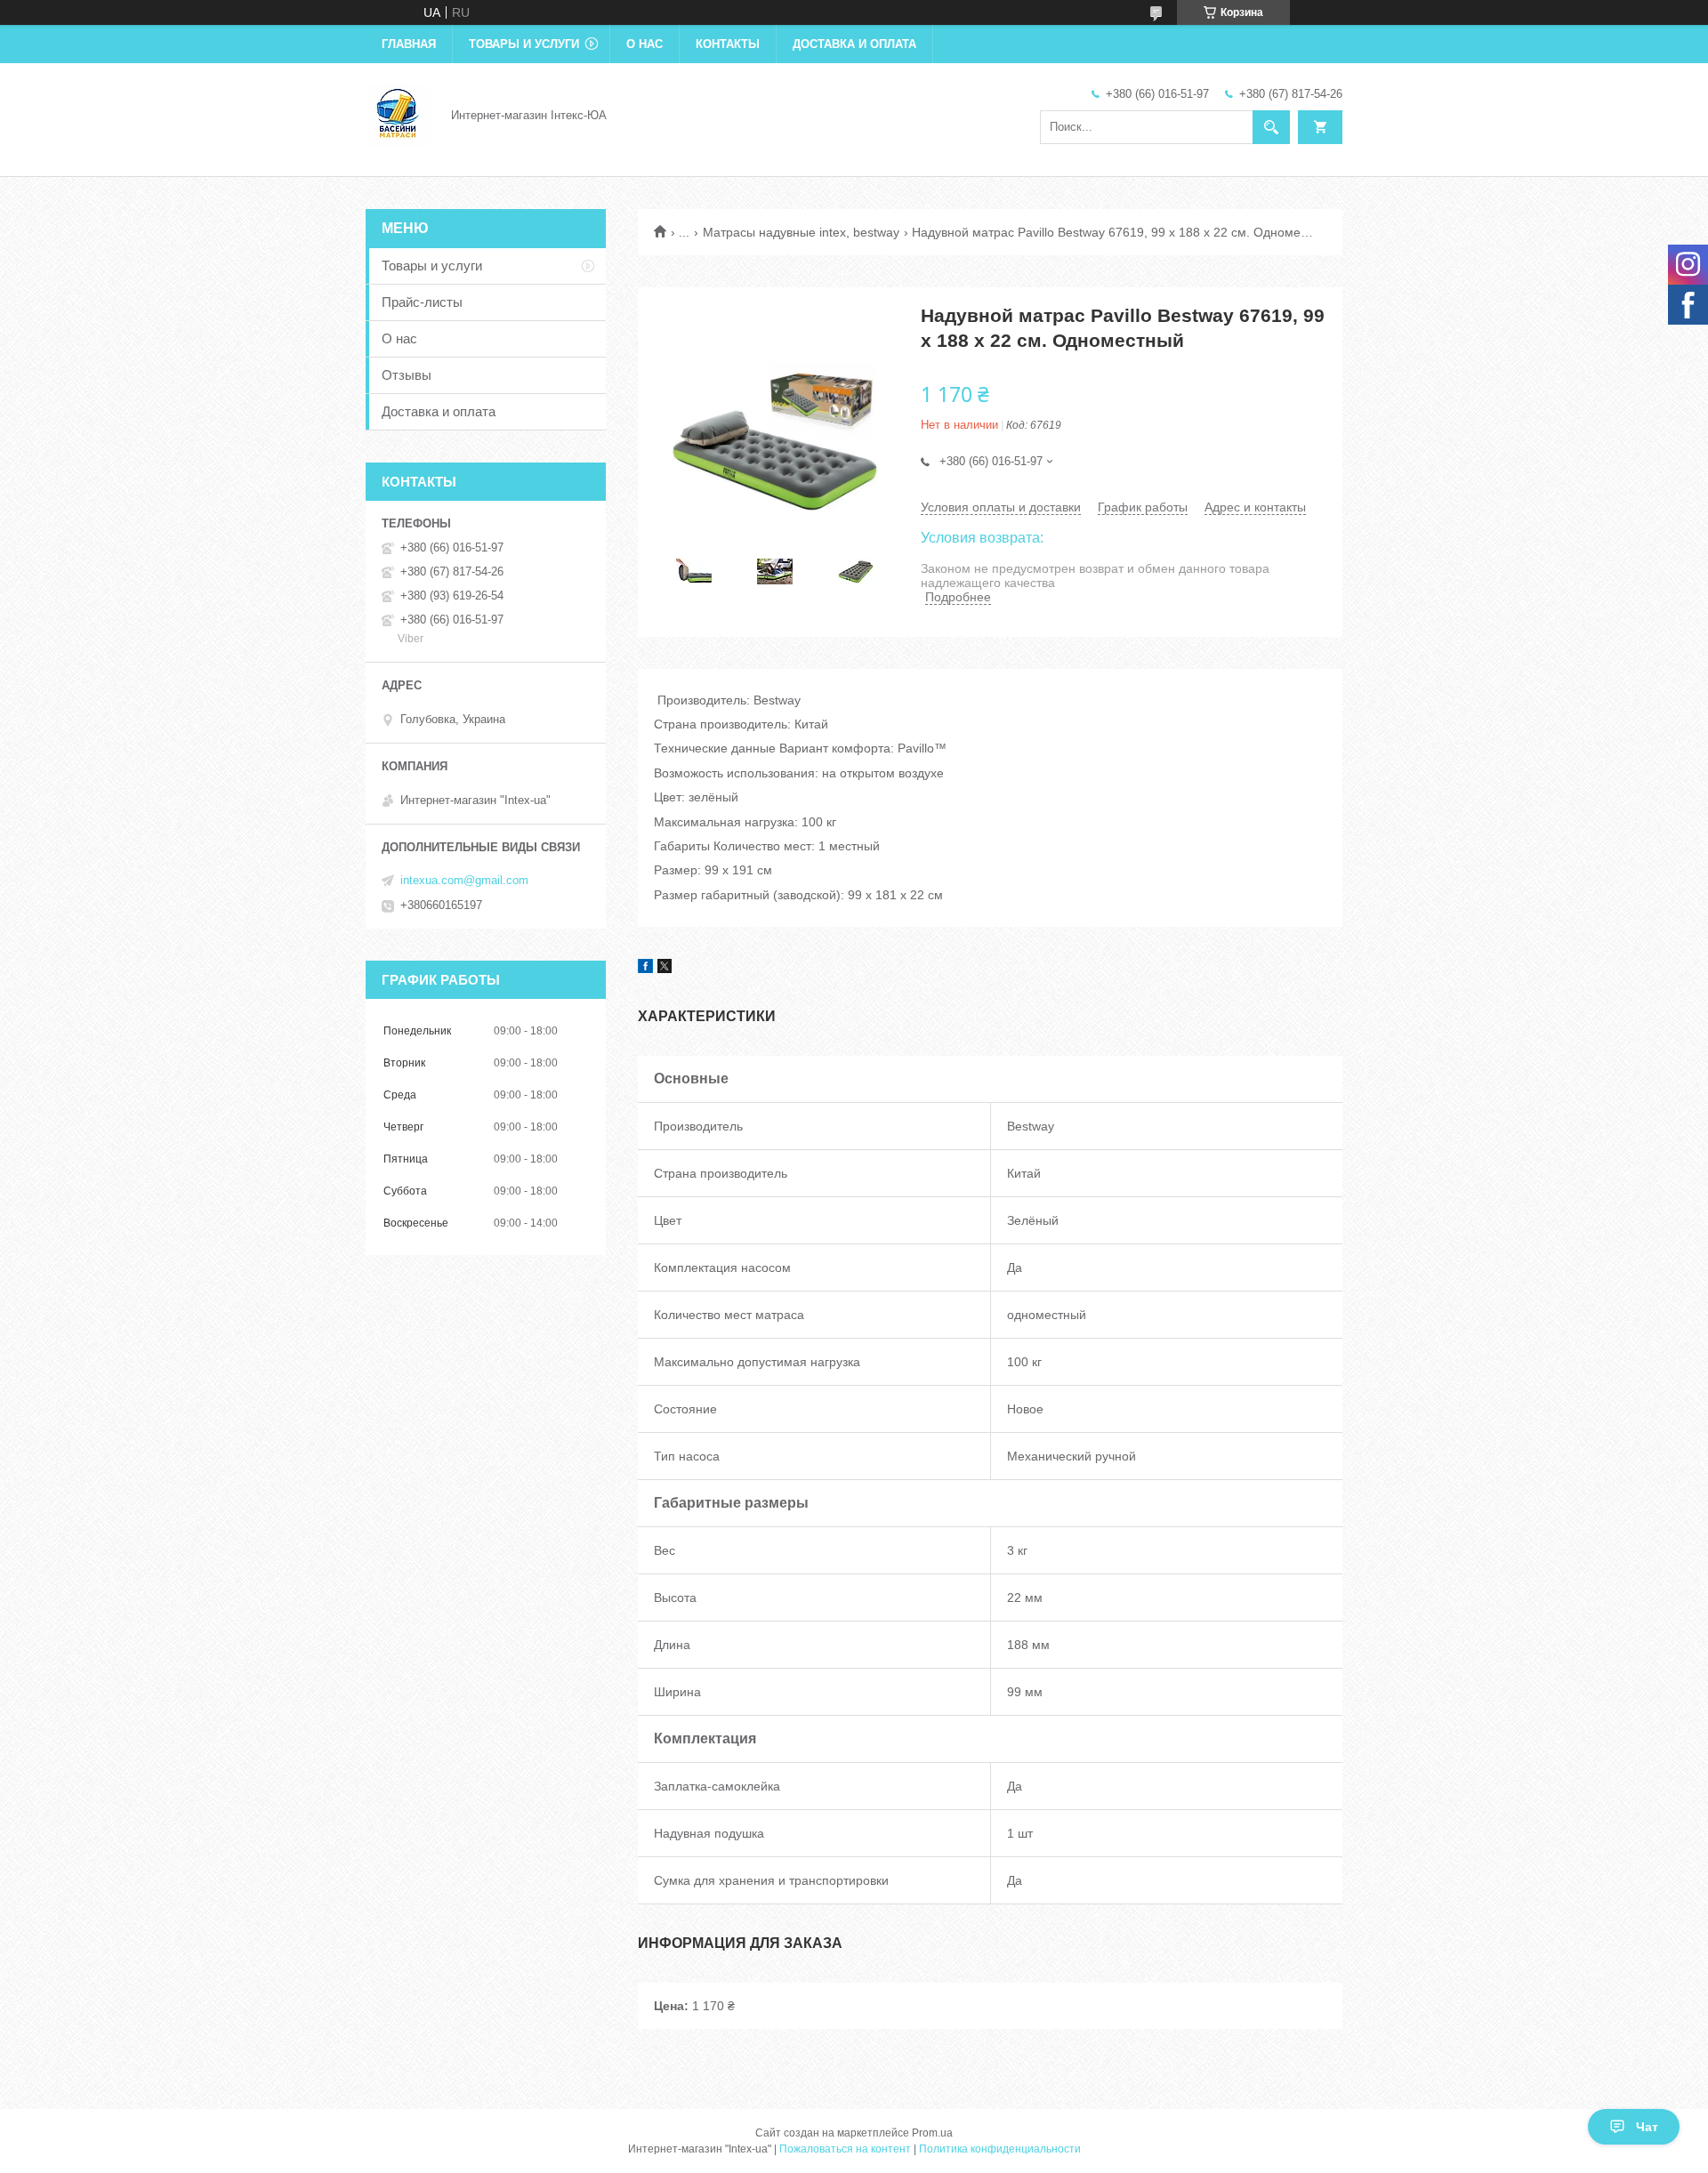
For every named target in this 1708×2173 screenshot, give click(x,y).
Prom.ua (932, 2133)
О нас (645, 44)
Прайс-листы (422, 302)
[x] (665, 969)
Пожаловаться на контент (845, 2149)
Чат (1647, 2127)
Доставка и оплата (854, 44)
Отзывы (407, 375)
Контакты (728, 44)
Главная (409, 44)
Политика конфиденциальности (1000, 2149)
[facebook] (645, 969)
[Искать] (1271, 127)
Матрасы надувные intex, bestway (801, 232)
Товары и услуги (524, 44)
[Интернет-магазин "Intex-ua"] (398, 114)
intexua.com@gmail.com (464, 880)
